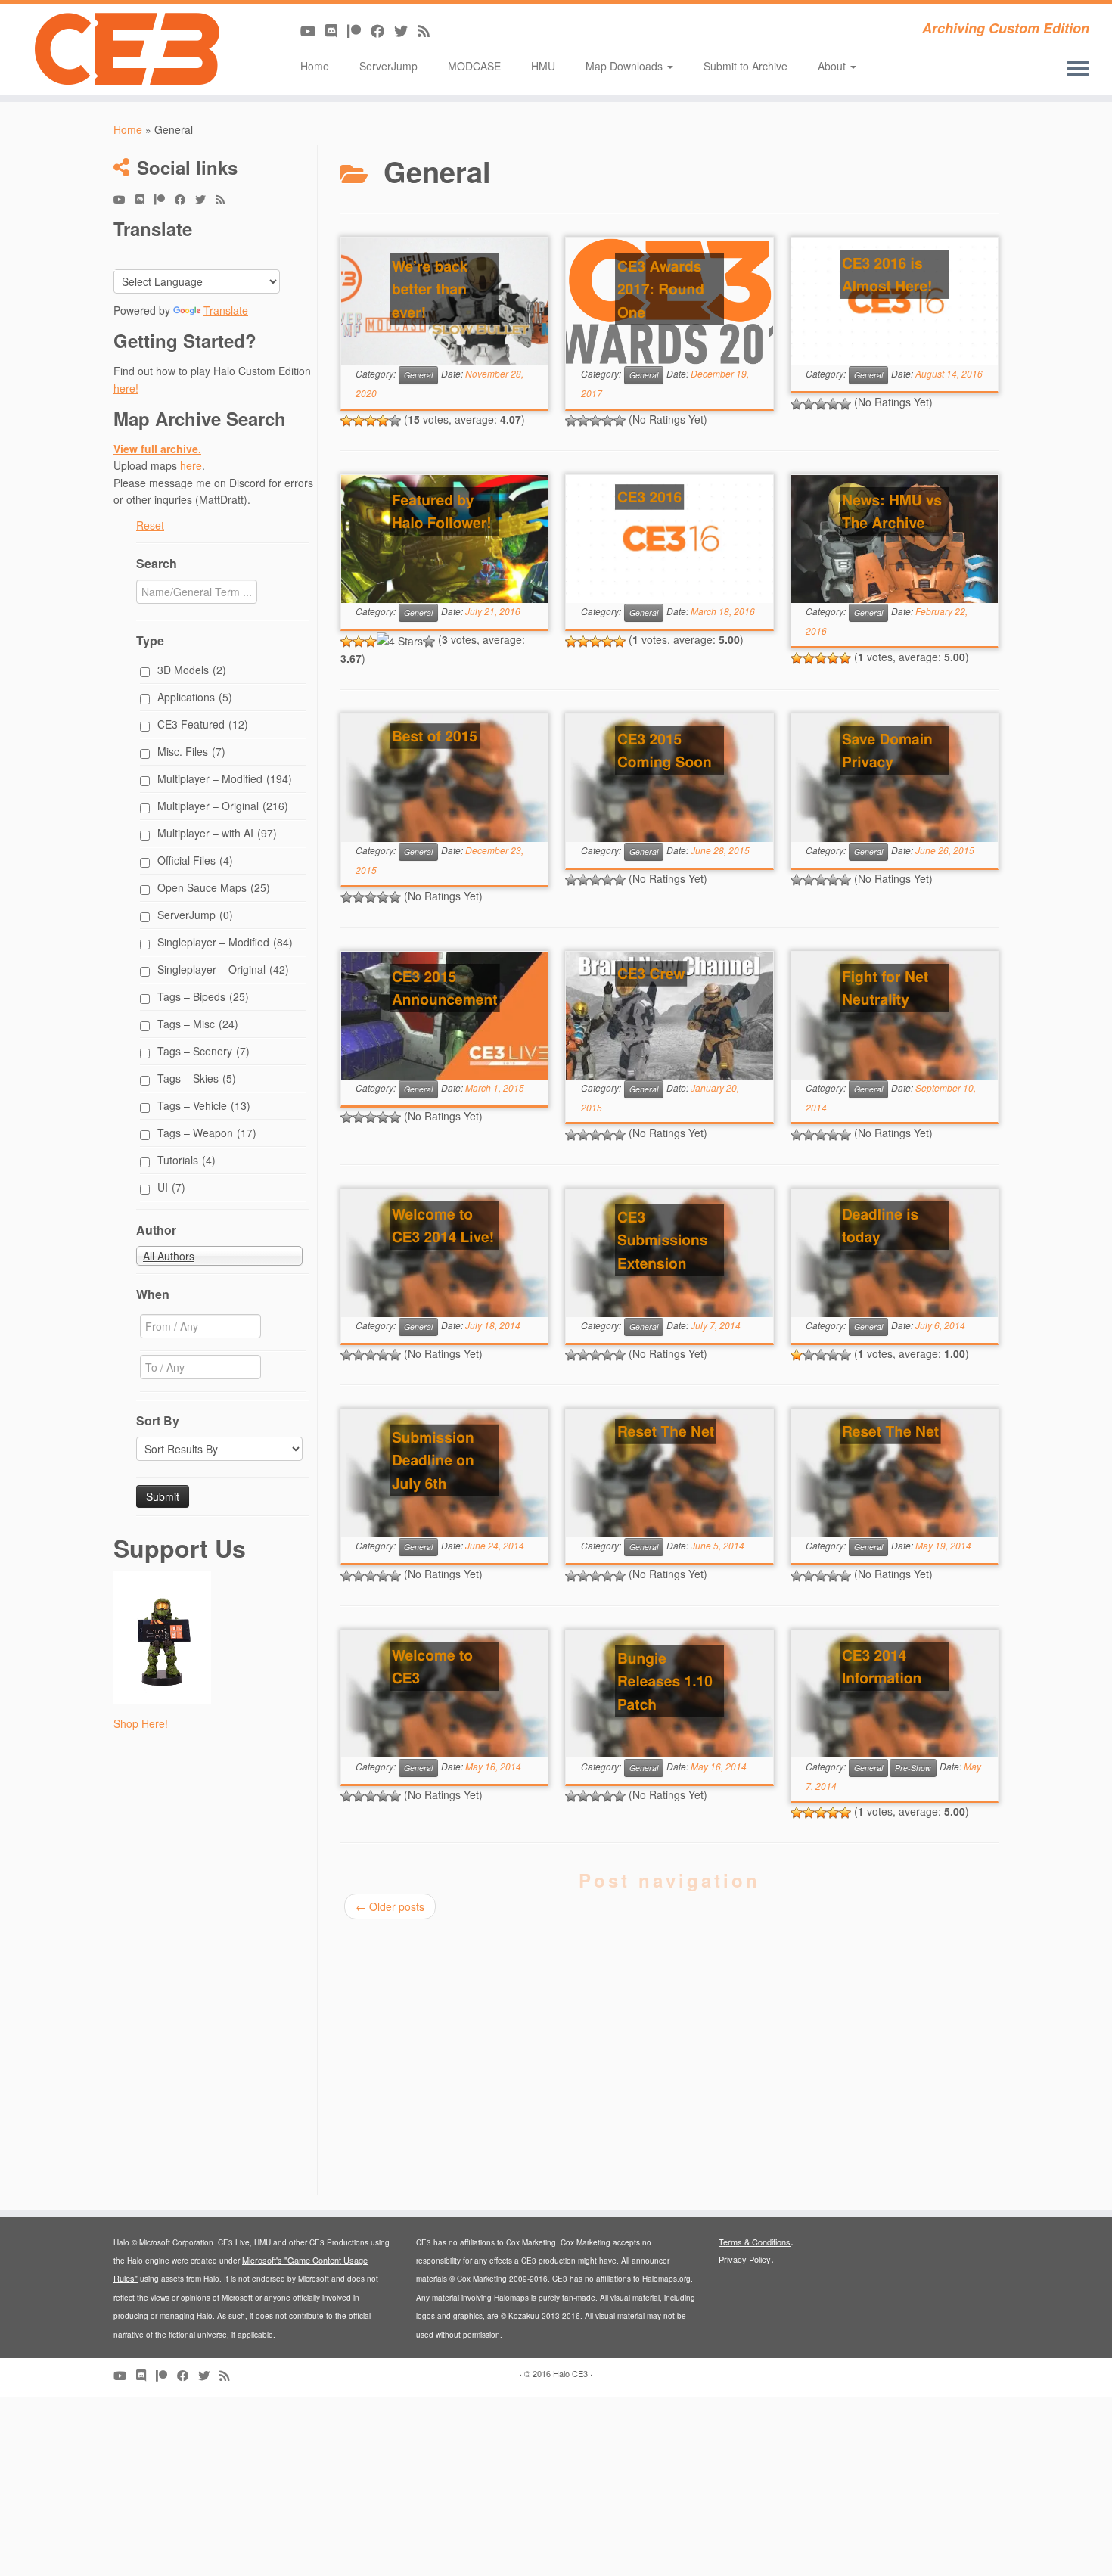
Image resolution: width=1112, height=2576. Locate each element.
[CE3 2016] (669, 539)
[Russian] (231, 258)
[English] (140, 258)
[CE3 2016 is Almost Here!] (895, 301)
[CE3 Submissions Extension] (669, 1253)
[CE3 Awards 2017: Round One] (669, 301)
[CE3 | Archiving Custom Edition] (128, 49)
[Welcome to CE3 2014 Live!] (444, 1253)
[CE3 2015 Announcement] (444, 1016)
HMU (543, 66)
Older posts (390, 1906)
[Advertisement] (213, 1968)
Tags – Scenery (203, 1051)
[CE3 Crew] (669, 1016)
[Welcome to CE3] (444, 1694)
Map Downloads (626, 66)
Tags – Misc (198, 1024)
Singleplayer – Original (223, 969)
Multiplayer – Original (223, 806)
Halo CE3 (570, 2373)
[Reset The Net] (669, 1473)
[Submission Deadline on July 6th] (444, 1473)
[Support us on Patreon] (359, 30)
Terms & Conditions (755, 2242)
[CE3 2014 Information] (895, 1694)
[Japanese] (249, 258)
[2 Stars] (359, 421)
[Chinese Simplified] (267, 258)
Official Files (195, 860)
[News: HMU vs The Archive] (895, 539)
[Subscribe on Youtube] (313, 30)
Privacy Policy (745, 2259)
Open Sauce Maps (214, 887)
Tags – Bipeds (203, 996)
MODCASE (474, 66)
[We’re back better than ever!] (444, 301)
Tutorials (186, 1160)
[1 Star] (346, 421)
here (191, 465)
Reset (150, 525)
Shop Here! (141, 1723)
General (418, 375)
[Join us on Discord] (336, 30)
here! (126, 388)
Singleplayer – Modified (225, 942)
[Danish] (213, 258)
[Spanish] (122, 258)
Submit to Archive (745, 66)
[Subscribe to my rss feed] (429, 30)
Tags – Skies (197, 1078)
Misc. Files (191, 751)
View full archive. (157, 449)
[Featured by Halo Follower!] (444, 539)
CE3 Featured (203, 724)
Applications (195, 697)
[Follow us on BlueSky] (406, 30)
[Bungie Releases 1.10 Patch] (669, 1694)
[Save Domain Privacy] (895, 778)
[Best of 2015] (444, 778)
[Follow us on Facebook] (382, 30)
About (833, 66)
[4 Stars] (383, 421)
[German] (158, 258)
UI (171, 1187)
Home (315, 66)
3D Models (192, 670)
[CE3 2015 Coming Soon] (669, 778)
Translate (226, 310)
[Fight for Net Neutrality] (895, 1016)
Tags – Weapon (207, 1133)
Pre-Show (913, 1768)
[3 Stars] (371, 421)
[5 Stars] (395, 421)
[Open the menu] (1078, 70)
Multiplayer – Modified (225, 778)
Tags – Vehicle (204, 1105)
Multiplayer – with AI (217, 833)
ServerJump (388, 66)
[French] (176, 258)
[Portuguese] (194, 258)
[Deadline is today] (895, 1253)
